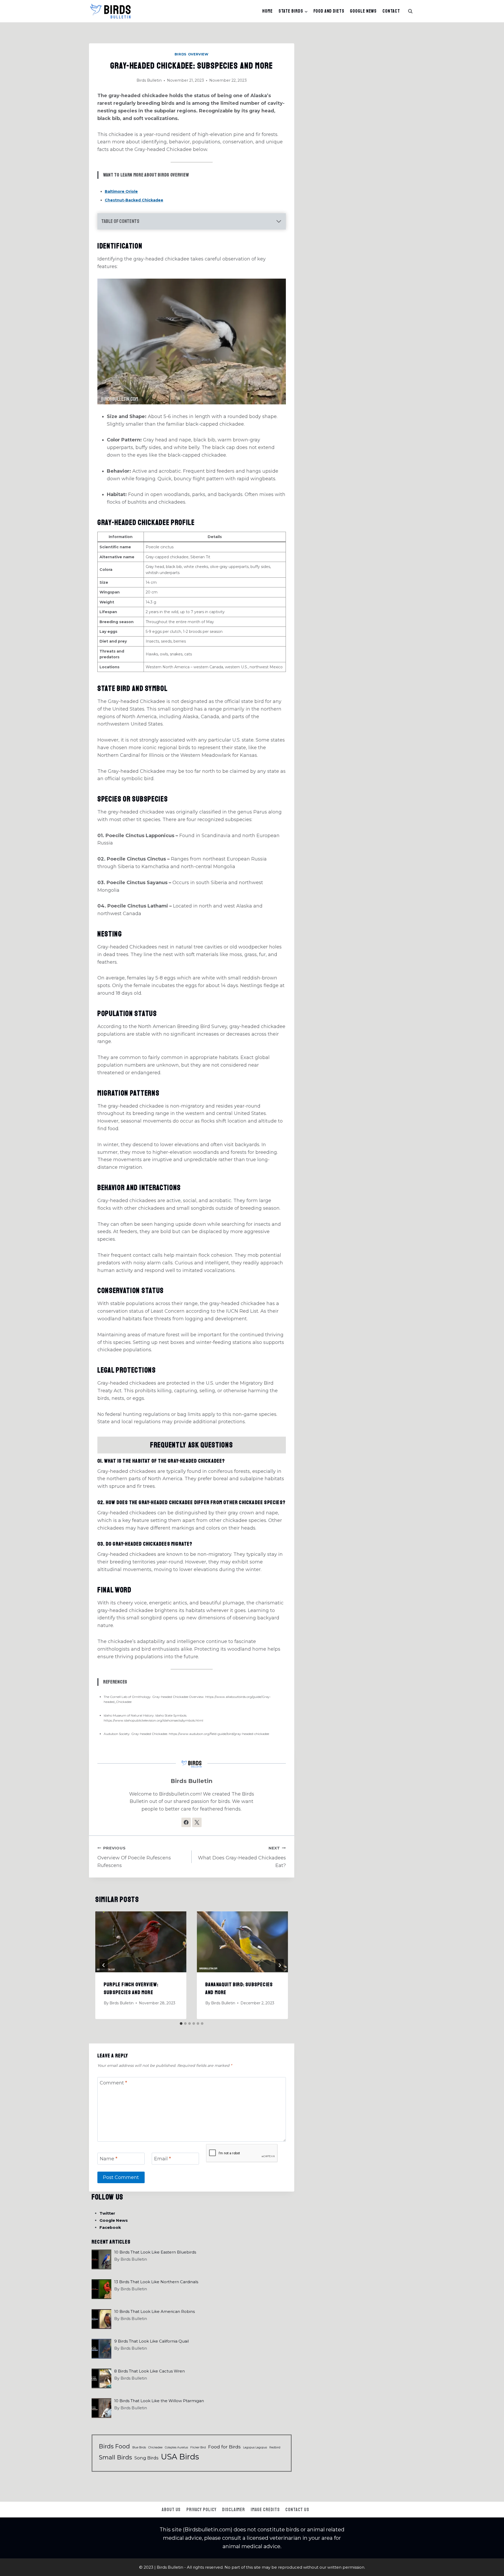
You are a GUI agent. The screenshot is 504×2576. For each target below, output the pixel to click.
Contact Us (297, 2510)
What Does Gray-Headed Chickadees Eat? (242, 1857)
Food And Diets (329, 11)
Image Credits (265, 2510)
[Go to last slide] (104, 1965)
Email (162, 2159)
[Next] (280, 1965)
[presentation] (141, 1942)
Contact (391, 11)
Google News (363, 11)
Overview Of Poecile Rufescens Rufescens (134, 1857)
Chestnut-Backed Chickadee (134, 200)
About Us (171, 2510)
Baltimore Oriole (121, 191)
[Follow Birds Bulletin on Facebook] (186, 1822)
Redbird (275, 2447)
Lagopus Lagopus (255, 2447)
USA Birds (180, 2457)
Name (109, 2159)
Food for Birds (224, 2447)
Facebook (110, 2227)
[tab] (181, 2024)
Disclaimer (233, 2510)
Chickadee (155, 2447)
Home (267, 11)
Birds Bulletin (149, 80)
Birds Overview (192, 54)
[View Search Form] (410, 11)
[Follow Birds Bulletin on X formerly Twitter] (197, 1822)
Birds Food (114, 2446)
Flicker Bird (198, 2447)
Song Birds (146, 2458)
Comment (113, 2083)
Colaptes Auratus (176, 2447)
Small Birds (115, 2457)
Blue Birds (139, 2447)
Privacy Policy (201, 2510)
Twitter (107, 2213)
